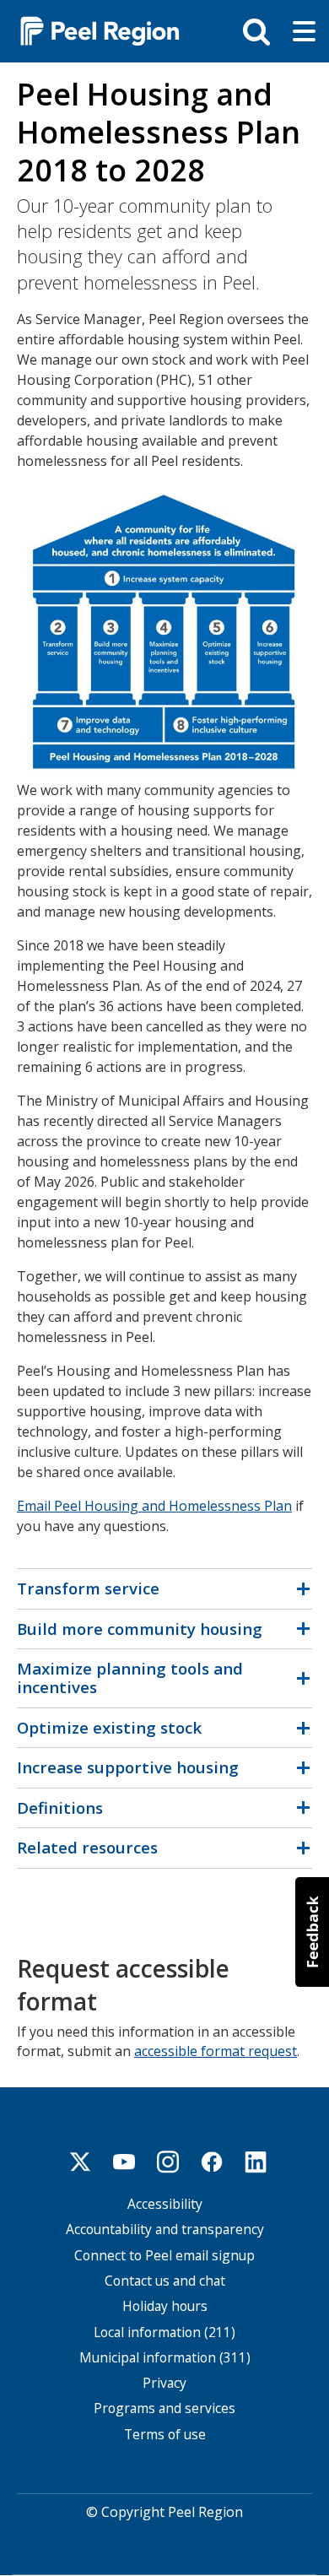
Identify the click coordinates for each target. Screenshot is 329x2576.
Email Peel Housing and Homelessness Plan (154, 1506)
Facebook (212, 2162)
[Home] (93, 30)
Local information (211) (164, 2332)
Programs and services (164, 2408)
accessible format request (216, 2051)
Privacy (164, 2383)
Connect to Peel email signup (164, 2256)
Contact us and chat (165, 2281)
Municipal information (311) (165, 2358)
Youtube (124, 2162)
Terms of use (165, 2435)
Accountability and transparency (165, 2230)
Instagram (168, 2162)
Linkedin (256, 2162)
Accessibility (165, 2204)
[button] (312, 1932)
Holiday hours (165, 2306)
